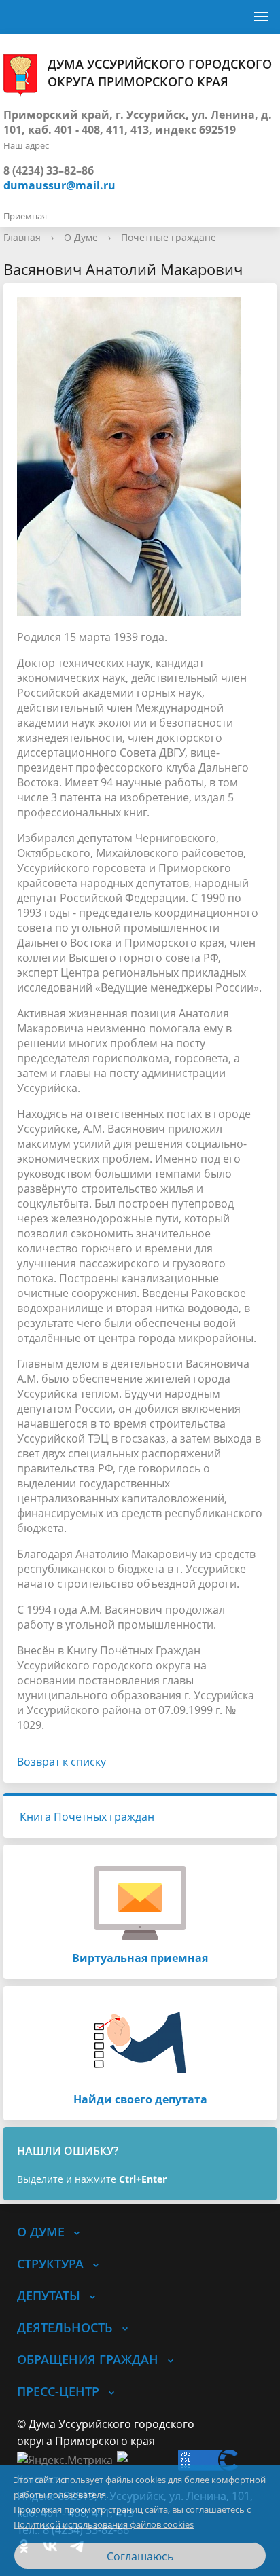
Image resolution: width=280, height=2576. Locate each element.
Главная (22, 237)
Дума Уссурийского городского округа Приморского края (160, 73)
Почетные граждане (169, 237)
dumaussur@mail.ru (59, 185)
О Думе (81, 237)
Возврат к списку (62, 1762)
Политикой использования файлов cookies (104, 2524)
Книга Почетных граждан (87, 1817)
